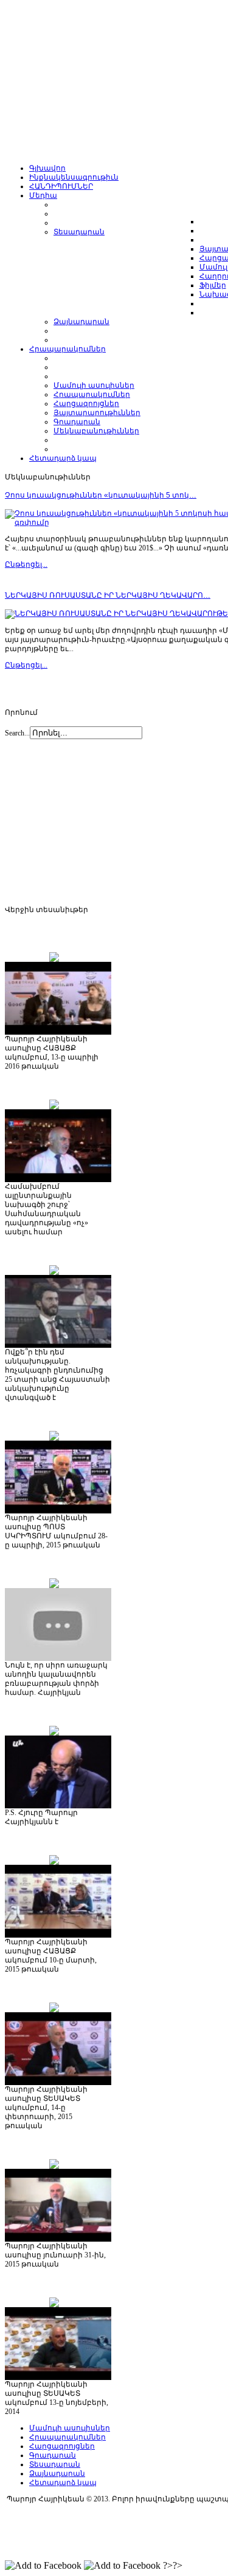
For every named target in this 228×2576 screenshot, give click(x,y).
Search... (17, 733)
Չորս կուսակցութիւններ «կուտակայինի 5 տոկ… (101, 495)
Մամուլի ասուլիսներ (70, 2428)
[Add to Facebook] (43, 2566)
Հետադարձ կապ (63, 2483)
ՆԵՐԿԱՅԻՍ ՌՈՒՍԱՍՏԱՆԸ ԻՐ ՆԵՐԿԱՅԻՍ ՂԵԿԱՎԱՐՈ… (108, 595)
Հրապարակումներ (67, 2437)
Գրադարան (53, 2455)
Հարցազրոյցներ (62, 2446)
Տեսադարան (55, 2464)
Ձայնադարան (57, 2473)
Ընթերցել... (26, 564)
